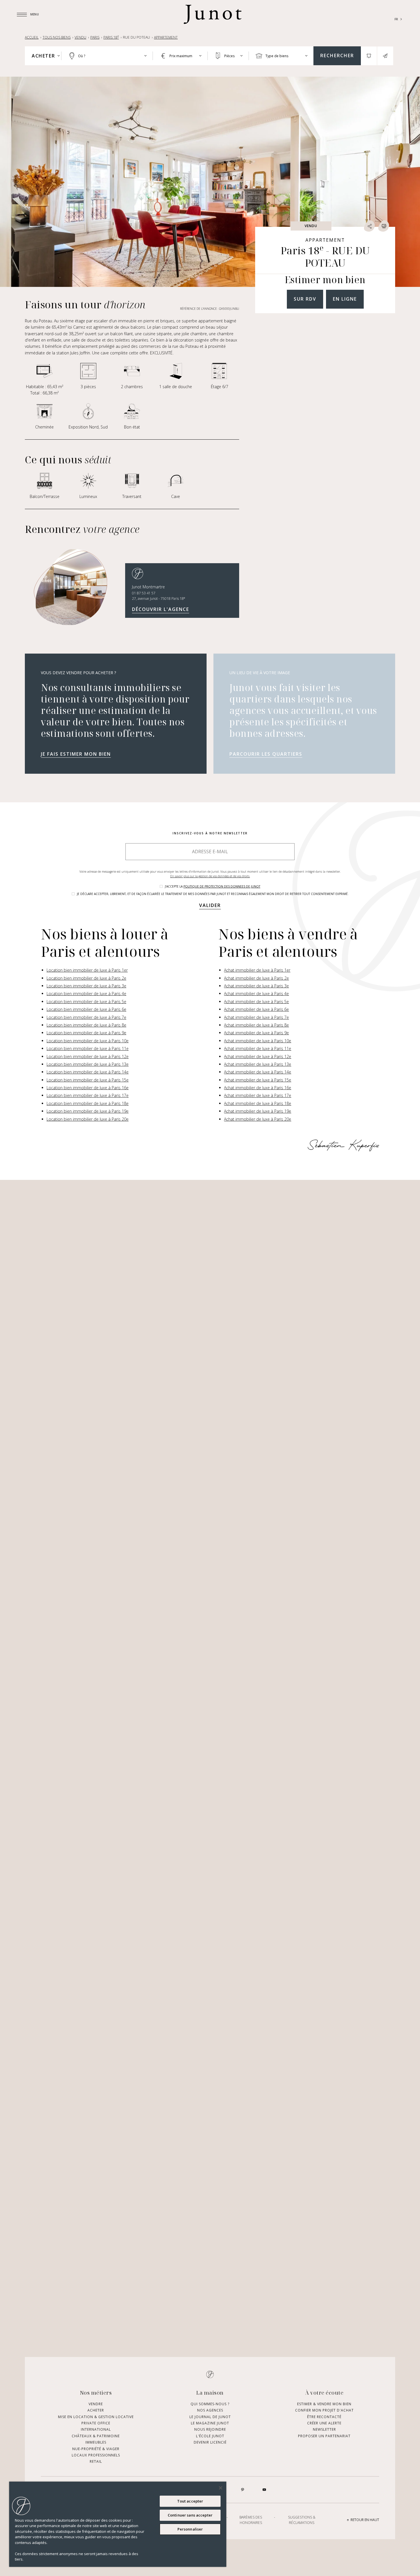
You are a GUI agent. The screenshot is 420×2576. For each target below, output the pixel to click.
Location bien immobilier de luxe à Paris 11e (88, 1048)
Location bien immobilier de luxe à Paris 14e (88, 1072)
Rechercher (337, 55)
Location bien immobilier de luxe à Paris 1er (87, 970)
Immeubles (96, 2443)
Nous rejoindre (210, 2430)
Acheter (96, 2411)
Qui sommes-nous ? (210, 2404)
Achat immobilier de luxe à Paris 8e (256, 1025)
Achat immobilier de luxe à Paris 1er (257, 970)
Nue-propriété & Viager (96, 2449)
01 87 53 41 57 (144, 593)
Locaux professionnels (96, 2455)
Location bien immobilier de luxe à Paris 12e (88, 1056)
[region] (118, 2524)
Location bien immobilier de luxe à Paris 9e (86, 1033)
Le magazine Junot (210, 2423)
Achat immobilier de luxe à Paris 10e (258, 1041)
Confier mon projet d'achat (324, 2411)
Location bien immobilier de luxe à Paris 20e (88, 1119)
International (96, 2430)
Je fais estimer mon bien (76, 754)
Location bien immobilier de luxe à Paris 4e (86, 994)
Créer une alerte (324, 2423)
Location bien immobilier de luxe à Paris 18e (88, 1103)
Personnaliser (190, 2529)
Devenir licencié (210, 2443)
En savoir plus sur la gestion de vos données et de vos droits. (210, 876)
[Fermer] (221, 2488)
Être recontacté (324, 2417)
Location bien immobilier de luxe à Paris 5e (86, 1002)
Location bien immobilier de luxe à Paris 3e (86, 986)
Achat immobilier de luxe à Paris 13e (258, 1064)
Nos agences (210, 2411)
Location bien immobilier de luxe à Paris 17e (88, 1095)
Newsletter (324, 2430)
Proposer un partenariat (324, 2436)
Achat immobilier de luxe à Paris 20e (258, 1119)
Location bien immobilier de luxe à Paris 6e (86, 1009)
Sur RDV (305, 299)
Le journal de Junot (210, 2417)
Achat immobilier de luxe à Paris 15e (258, 1080)
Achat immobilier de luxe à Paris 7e (256, 1017)
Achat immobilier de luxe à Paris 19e (258, 1111)
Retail (96, 2462)
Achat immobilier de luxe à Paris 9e (256, 1033)
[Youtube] (264, 2490)
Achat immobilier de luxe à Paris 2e (256, 978)
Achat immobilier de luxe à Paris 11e (258, 1048)
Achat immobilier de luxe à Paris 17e (258, 1095)
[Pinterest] (243, 2490)
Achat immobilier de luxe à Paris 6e (256, 1009)
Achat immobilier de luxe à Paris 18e (258, 1103)
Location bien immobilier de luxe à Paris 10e (88, 1041)
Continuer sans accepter (190, 2515)
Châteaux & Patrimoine (96, 2436)
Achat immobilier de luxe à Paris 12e (258, 1056)
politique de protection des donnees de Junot (222, 886)
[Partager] (369, 226)
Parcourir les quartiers (266, 754)
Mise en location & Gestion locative (96, 2417)
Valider (210, 905)
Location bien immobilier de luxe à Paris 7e (86, 1017)
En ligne (345, 299)
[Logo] (213, 14)
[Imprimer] (384, 226)
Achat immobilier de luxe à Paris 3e (256, 986)
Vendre (96, 2404)
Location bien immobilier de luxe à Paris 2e (86, 978)
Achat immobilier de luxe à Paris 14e (258, 1072)
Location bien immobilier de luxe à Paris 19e (88, 1111)
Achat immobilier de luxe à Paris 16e (258, 1088)
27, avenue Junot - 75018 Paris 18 (159, 599)
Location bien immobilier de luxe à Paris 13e (88, 1064)
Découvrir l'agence (161, 609)
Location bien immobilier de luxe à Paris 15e (88, 1080)
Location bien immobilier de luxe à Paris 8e (86, 1025)
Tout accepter (190, 2501)
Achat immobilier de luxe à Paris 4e (256, 994)
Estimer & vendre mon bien (324, 2404)
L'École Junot (210, 2436)
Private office (96, 2423)
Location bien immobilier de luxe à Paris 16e (88, 1088)
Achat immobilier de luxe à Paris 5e (256, 1002)
